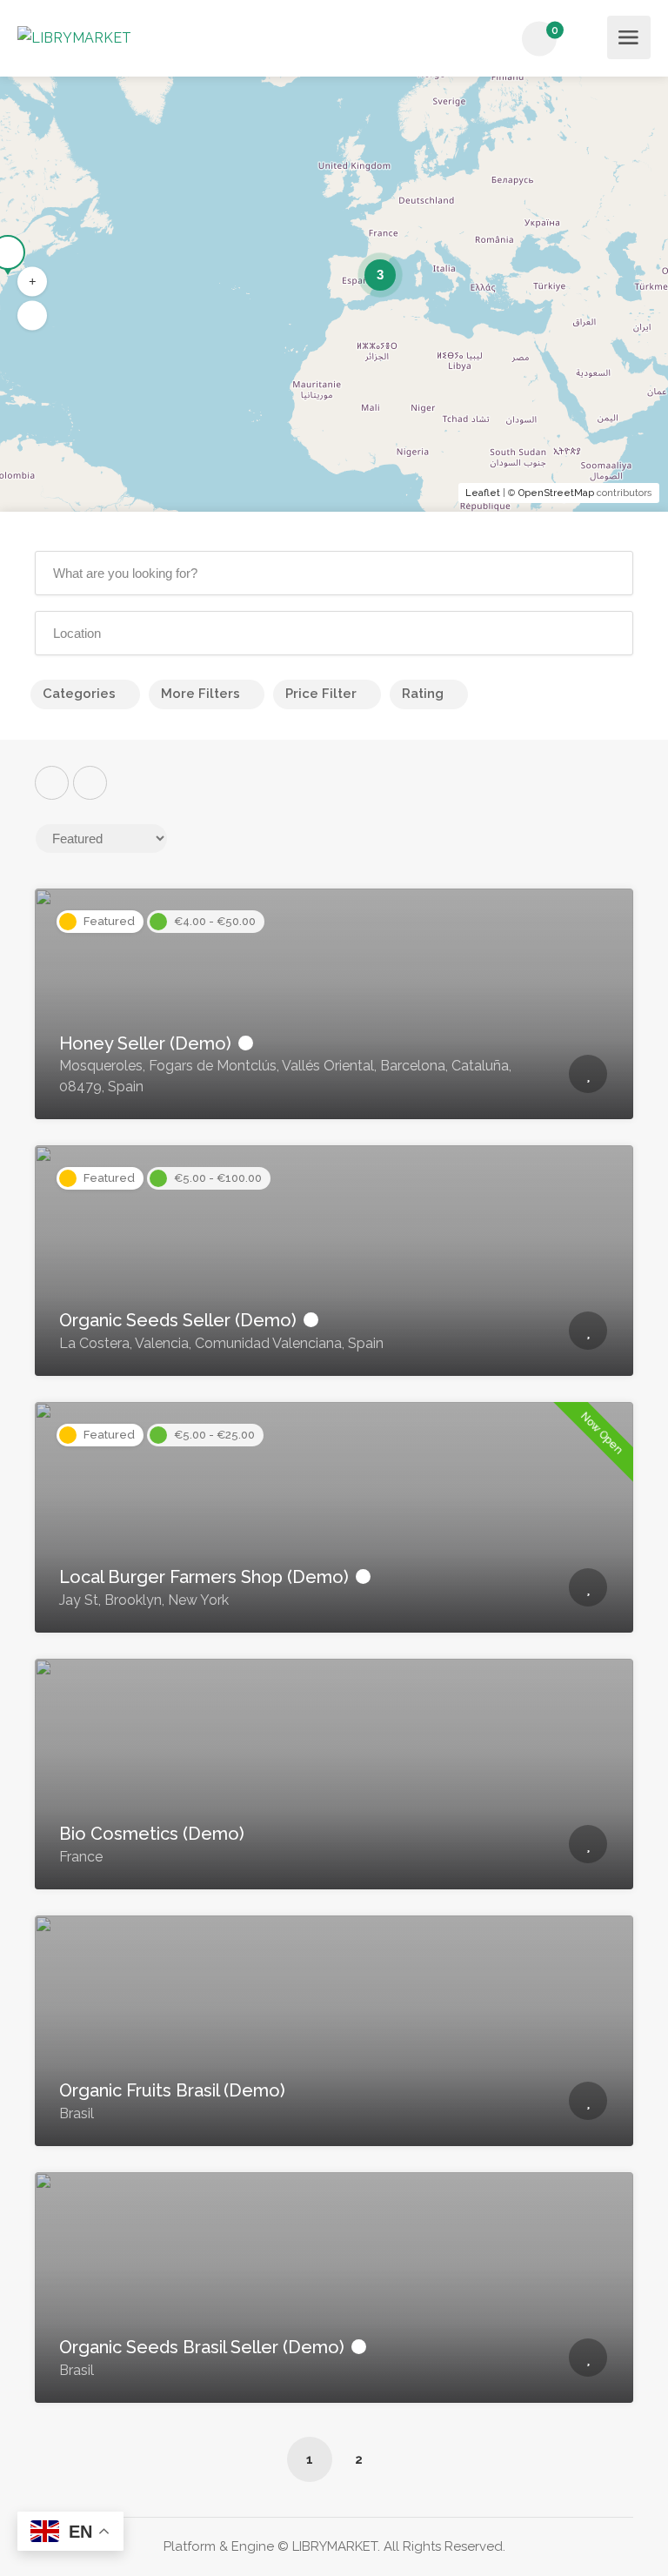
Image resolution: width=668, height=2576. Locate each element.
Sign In (589, 40)
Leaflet (483, 493)
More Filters (200, 694)
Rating (423, 694)
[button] (32, 282)
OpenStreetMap (556, 493)
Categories (79, 694)
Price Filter (321, 694)
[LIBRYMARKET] (74, 37)
